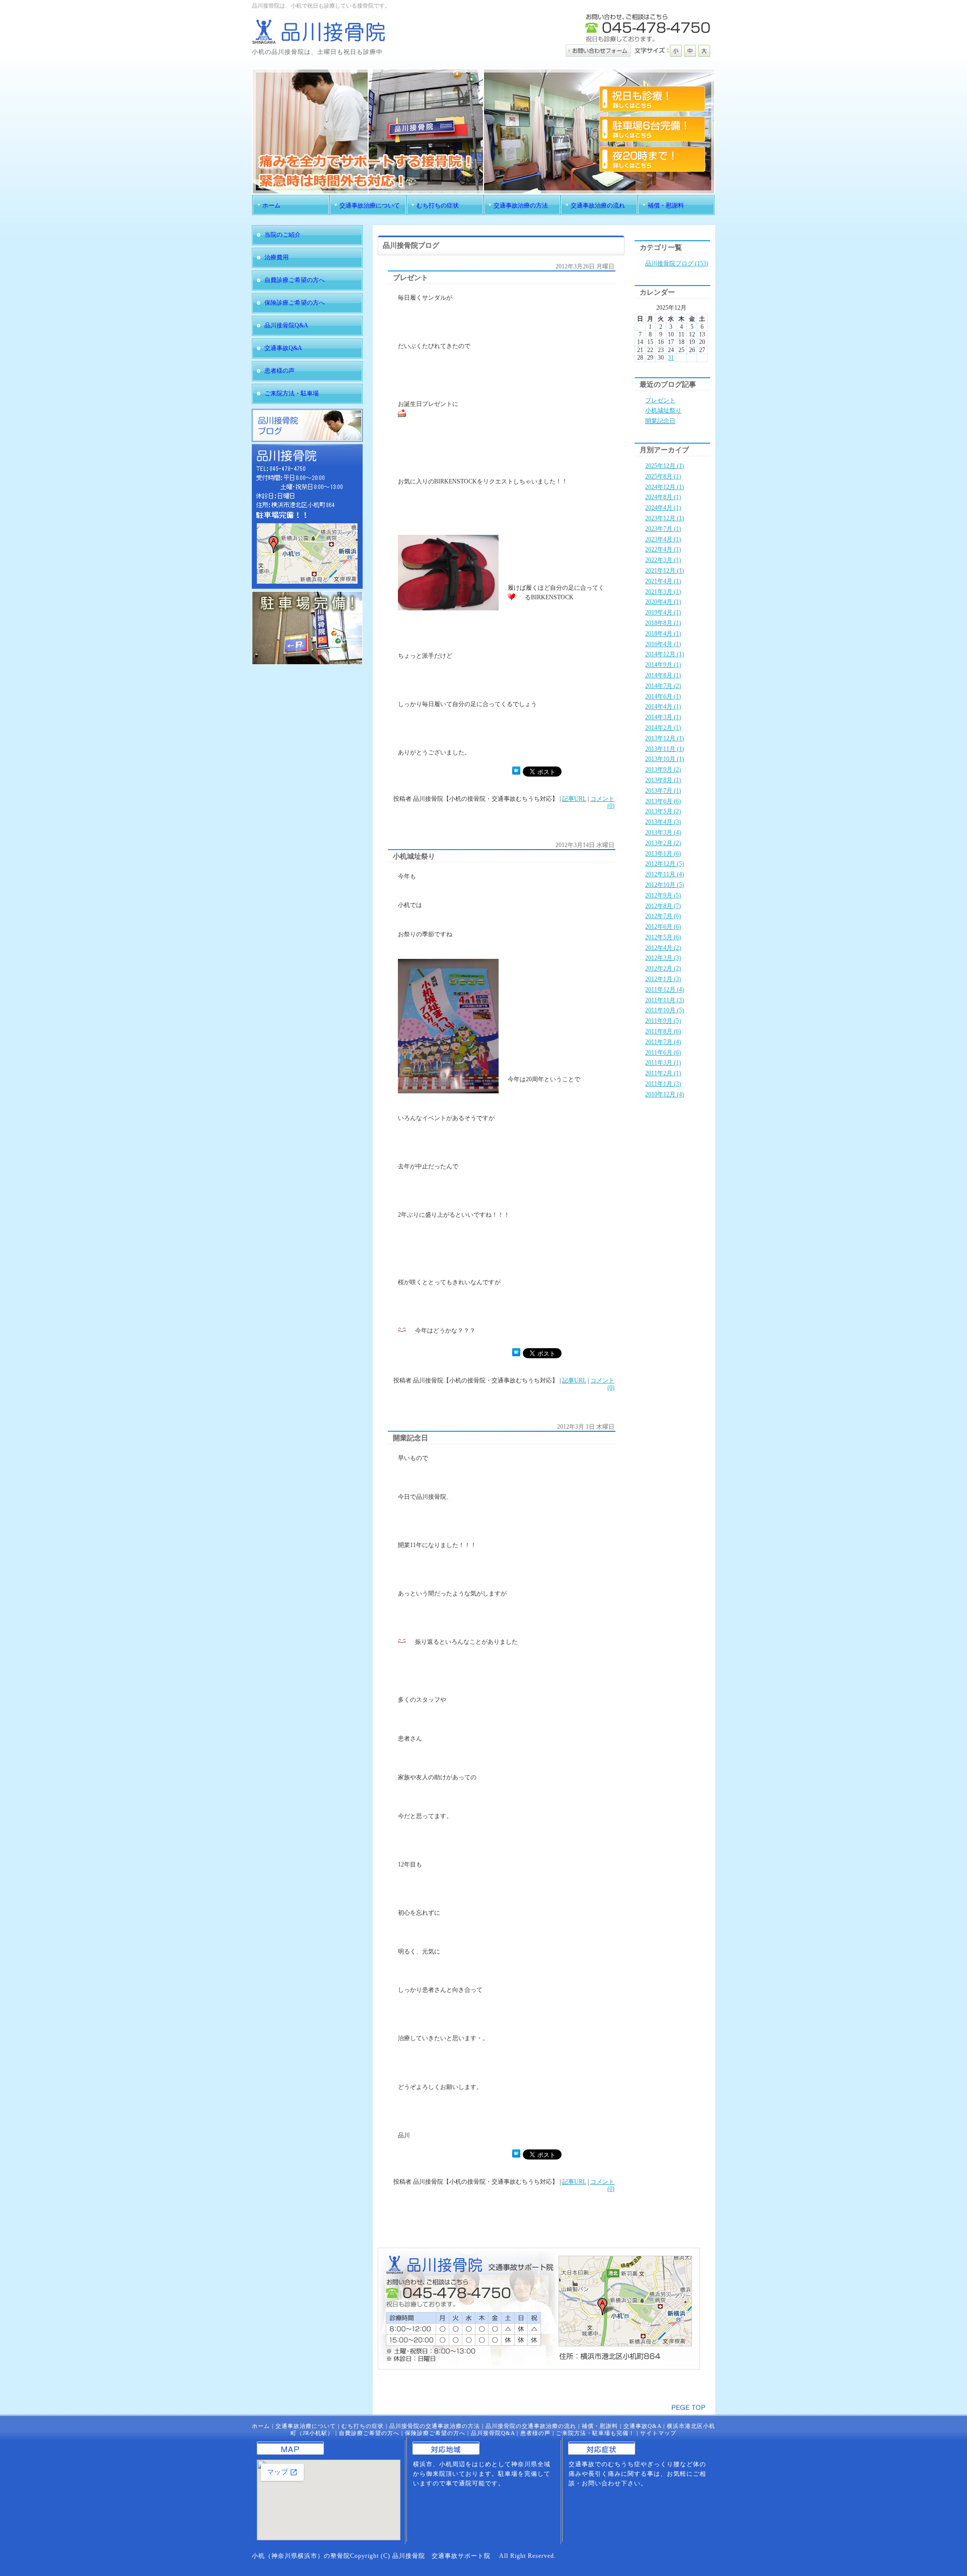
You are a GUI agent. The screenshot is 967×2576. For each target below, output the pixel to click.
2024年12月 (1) (665, 487)
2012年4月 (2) (663, 948)
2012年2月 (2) (663, 968)
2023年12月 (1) (665, 518)
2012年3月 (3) (663, 958)
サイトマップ (658, 2433)
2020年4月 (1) (663, 602)
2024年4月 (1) (663, 508)
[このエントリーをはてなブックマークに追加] (516, 773)
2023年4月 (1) (663, 539)
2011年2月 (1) (663, 1073)
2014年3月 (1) (663, 717)
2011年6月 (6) (663, 1053)
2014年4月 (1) (663, 707)
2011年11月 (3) (665, 1000)
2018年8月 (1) (663, 623)
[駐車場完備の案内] (307, 663)
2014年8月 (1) (663, 675)
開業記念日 (660, 421)
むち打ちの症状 (363, 2426)
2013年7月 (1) (663, 791)
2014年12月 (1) (665, 654)
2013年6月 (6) (663, 801)
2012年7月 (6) (663, 916)
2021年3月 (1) (663, 592)
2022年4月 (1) (663, 549)
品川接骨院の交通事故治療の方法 (435, 2426)
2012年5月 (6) (663, 937)
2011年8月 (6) (663, 1031)
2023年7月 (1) (663, 529)
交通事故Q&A (642, 2426)
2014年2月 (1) (663, 728)
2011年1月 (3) (663, 1084)
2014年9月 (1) (663, 665)
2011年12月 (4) (665, 990)
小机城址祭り (663, 410)
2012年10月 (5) (665, 885)
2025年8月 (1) (663, 476)
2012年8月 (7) (663, 906)
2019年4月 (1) (663, 612)
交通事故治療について (306, 2426)
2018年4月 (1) (663, 634)
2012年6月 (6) (663, 927)
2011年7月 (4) (663, 1042)
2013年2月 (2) (663, 843)
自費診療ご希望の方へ (369, 2433)
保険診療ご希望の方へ (435, 2433)
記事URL (574, 799)
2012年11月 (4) (665, 874)
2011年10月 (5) (665, 1010)
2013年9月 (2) (663, 770)
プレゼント (660, 400)
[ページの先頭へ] (688, 2408)
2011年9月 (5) (663, 1021)
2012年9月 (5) (663, 895)
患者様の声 (535, 2433)
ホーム (261, 2426)
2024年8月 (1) (663, 497)
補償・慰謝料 (600, 2426)
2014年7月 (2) (663, 686)
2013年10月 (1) (665, 759)
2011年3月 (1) (663, 1063)
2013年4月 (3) (663, 822)
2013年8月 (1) (663, 780)
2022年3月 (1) (663, 560)
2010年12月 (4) (665, 1094)
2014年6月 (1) (663, 697)
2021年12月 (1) (665, 571)
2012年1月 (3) (663, 979)
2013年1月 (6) (663, 854)
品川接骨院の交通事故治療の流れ (531, 2426)
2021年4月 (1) (663, 581)
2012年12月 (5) (665, 864)
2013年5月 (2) (663, 811)
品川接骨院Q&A (493, 2433)
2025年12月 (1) (665, 466)
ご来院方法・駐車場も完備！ (595, 2433)
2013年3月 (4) (663, 832)
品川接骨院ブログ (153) (677, 263)
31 (671, 358)
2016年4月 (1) (663, 644)
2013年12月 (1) (665, 738)
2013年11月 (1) (665, 749)
